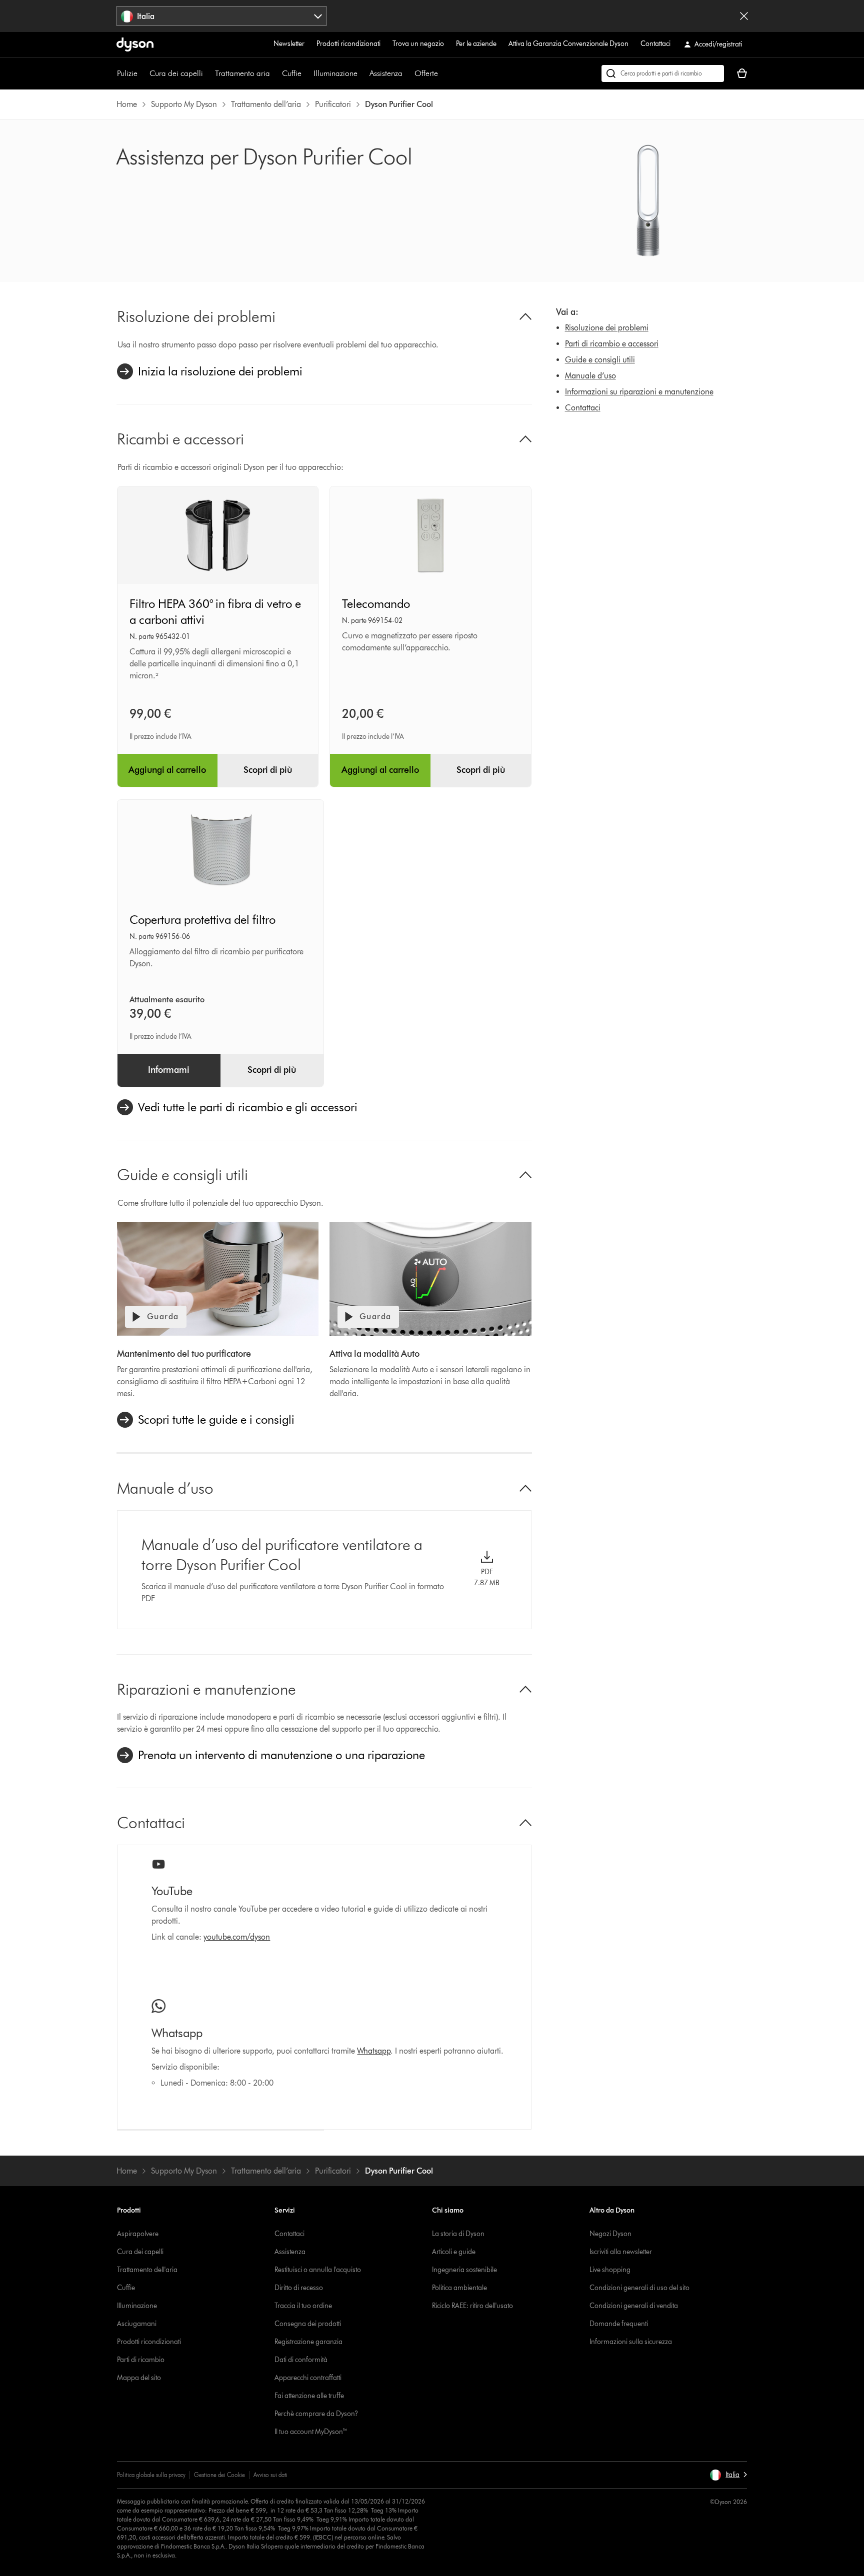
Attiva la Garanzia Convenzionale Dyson (568, 44)
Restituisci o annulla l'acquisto (318, 2270)
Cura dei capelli (176, 73)
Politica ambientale (459, 2288)
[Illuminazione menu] (362, 73)
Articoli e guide (454, 2252)
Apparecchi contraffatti (308, 2378)
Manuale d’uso (590, 376)
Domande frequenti (619, 2324)
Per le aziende (476, 44)
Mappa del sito (139, 2378)
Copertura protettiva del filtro (202, 920)
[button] (728, 2475)
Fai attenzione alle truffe (309, 2396)
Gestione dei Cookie (219, 2475)
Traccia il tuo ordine (303, 2306)
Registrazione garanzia (308, 2342)
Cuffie (292, 73)
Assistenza (386, 73)
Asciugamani (137, 2324)
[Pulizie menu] (142, 73)
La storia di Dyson (458, 2234)
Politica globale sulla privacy (151, 2475)
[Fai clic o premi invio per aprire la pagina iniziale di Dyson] (135, 44)
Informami (169, 1070)
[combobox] (222, 16)
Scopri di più (268, 770)
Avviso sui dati (270, 2475)
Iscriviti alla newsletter (621, 2252)
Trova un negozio (418, 44)
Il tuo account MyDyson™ (311, 2432)
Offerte (426, 73)
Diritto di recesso (299, 2288)
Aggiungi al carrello (167, 770)
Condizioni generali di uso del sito (639, 2288)
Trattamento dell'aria (147, 2270)
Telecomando (376, 604)
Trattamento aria (242, 73)
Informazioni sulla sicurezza (631, 2342)
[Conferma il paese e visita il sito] (744, 16)
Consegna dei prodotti (308, 2324)
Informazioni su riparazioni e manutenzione (639, 392)
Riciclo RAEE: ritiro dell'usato (472, 2306)
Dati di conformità (301, 2360)
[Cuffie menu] (306, 73)
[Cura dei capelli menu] (208, 73)
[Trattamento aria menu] (275, 73)
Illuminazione (335, 73)
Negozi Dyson (610, 2234)
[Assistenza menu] (407, 73)
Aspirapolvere (138, 2234)
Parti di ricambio (141, 2360)
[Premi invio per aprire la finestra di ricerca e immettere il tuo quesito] (663, 73)
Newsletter (289, 44)
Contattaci (655, 44)
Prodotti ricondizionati (348, 44)
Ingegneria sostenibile (464, 2270)
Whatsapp (374, 2051)
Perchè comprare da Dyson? (316, 2414)
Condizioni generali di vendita (634, 2306)
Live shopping (610, 2270)
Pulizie (127, 73)
